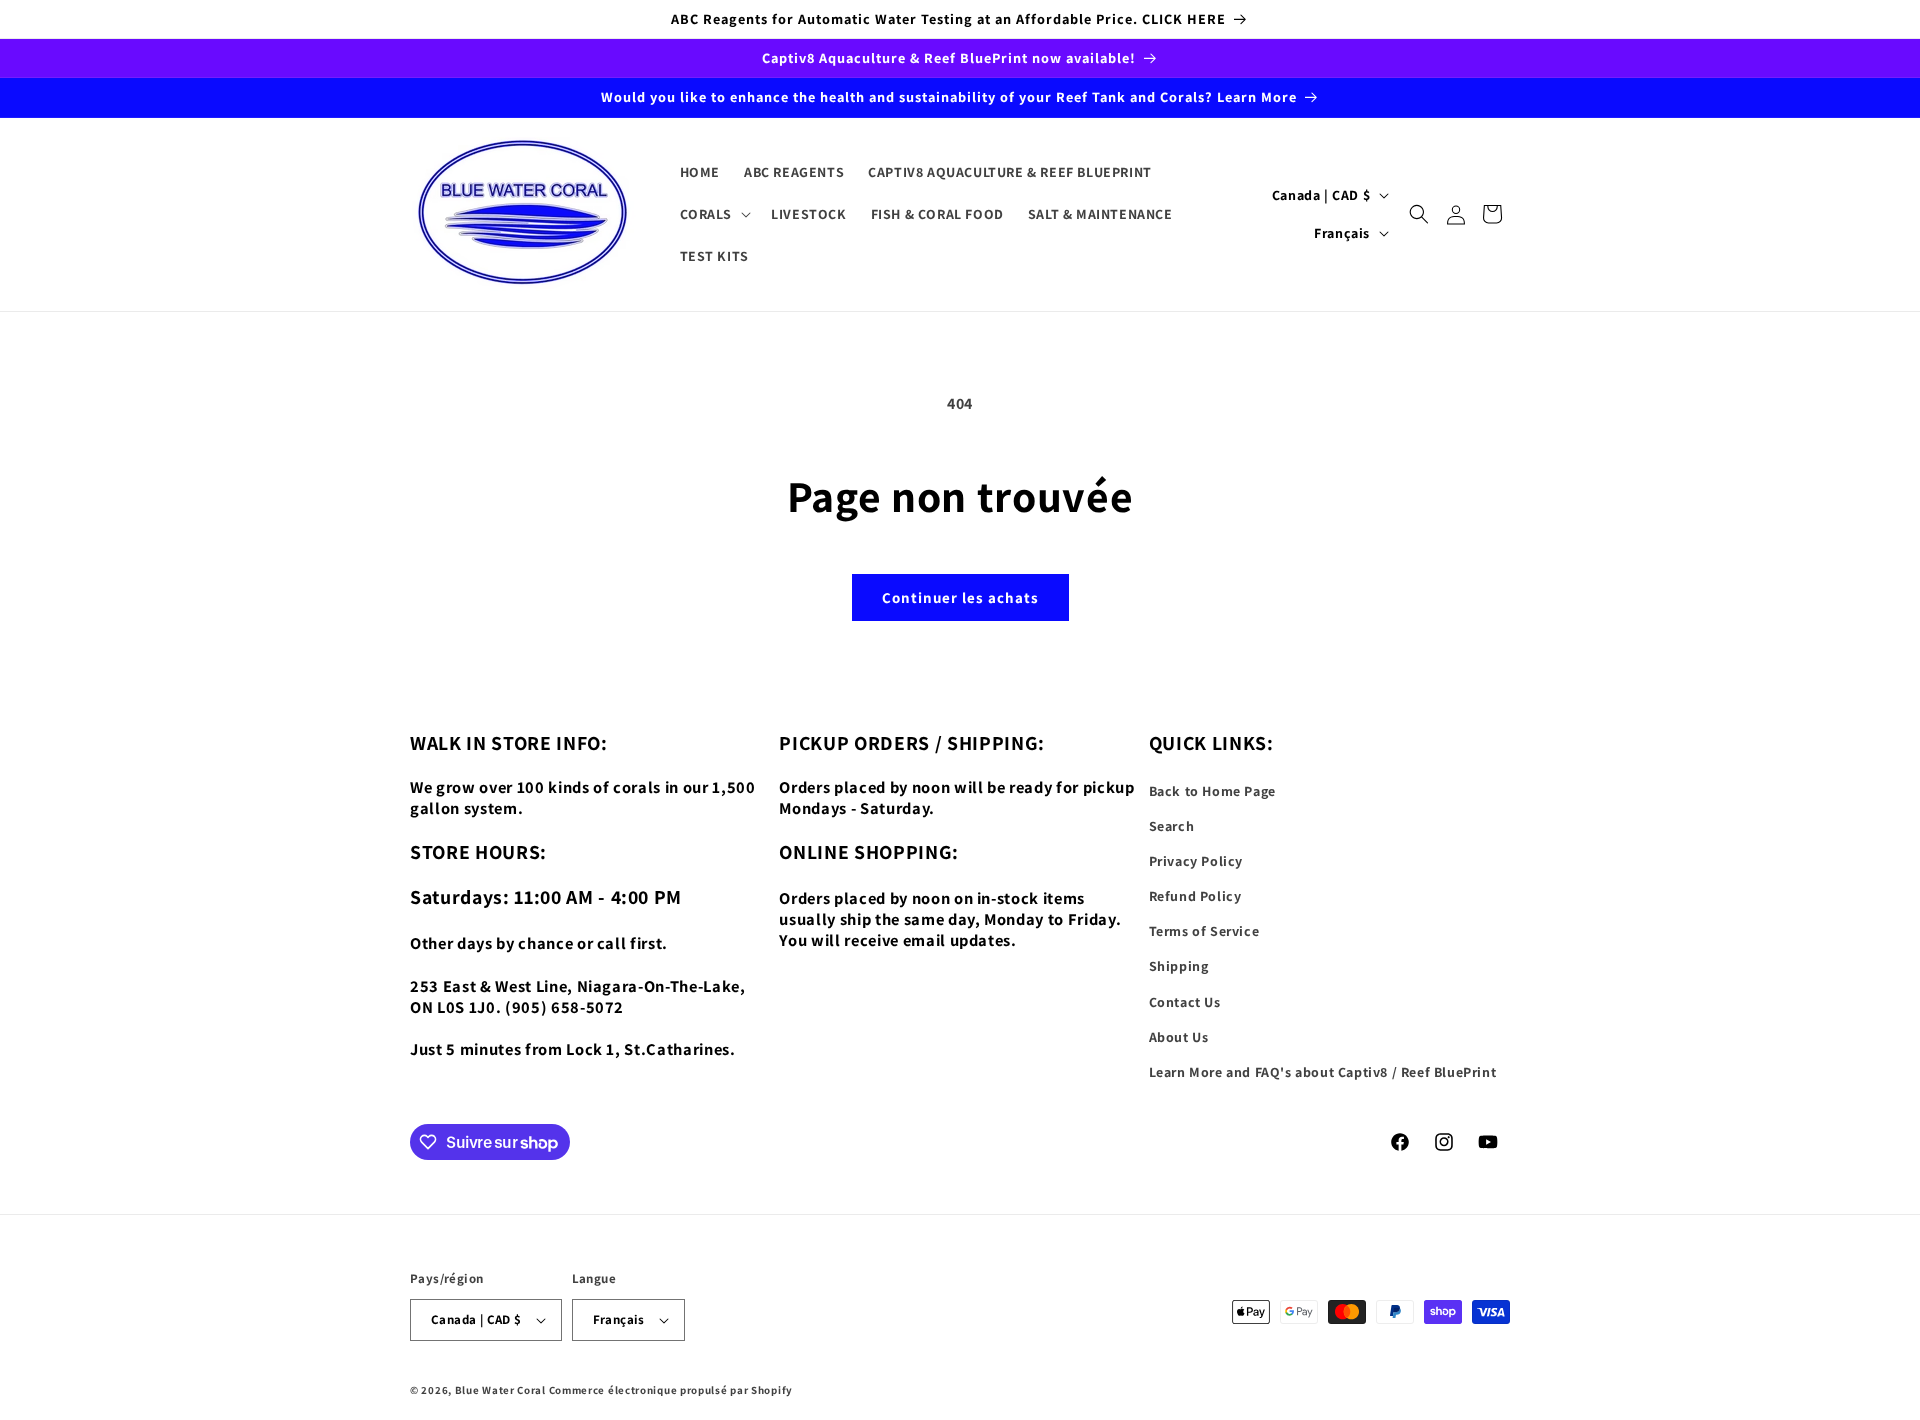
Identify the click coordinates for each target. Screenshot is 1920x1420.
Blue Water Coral (500, 1390)
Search (1172, 826)
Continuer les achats (960, 597)
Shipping (1179, 966)
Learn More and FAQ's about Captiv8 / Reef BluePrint (1323, 1072)
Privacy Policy (1196, 861)
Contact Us (1185, 1002)
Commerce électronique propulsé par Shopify (671, 1390)
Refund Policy (1195, 896)
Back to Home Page (1212, 791)
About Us (1179, 1037)
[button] (714, 214)
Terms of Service (1204, 931)
